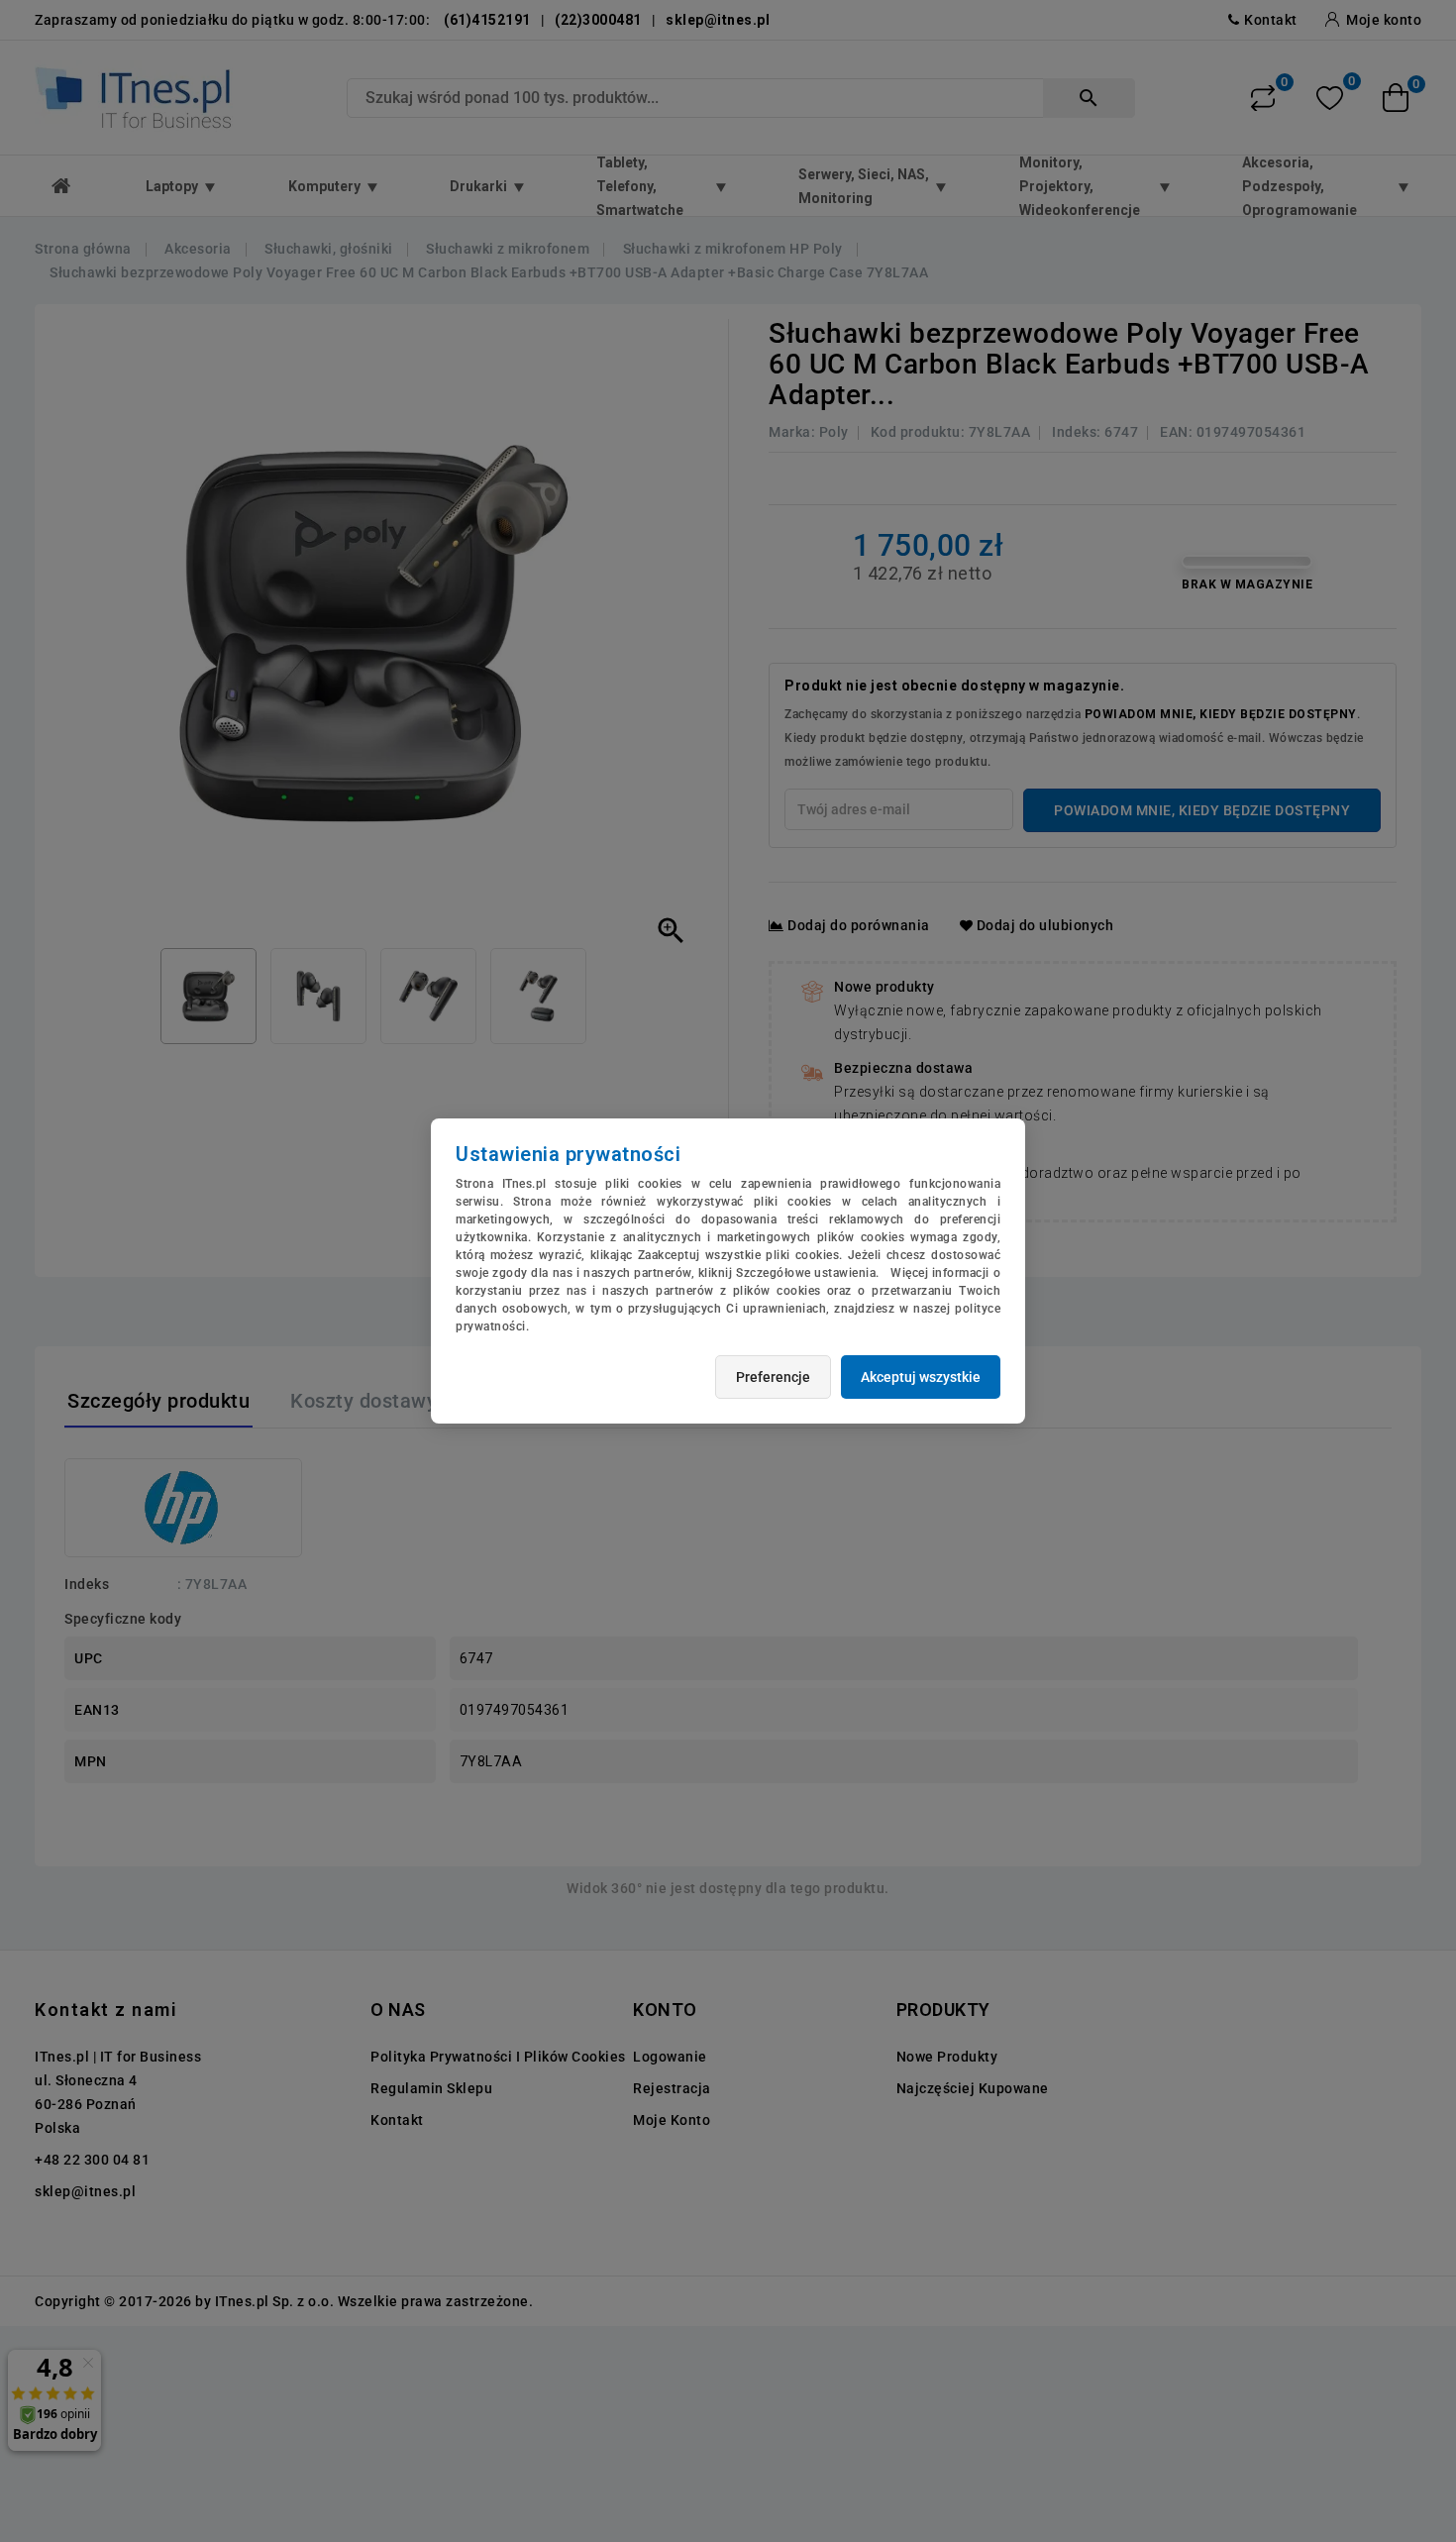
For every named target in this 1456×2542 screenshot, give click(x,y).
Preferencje (773, 1377)
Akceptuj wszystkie (921, 1377)
